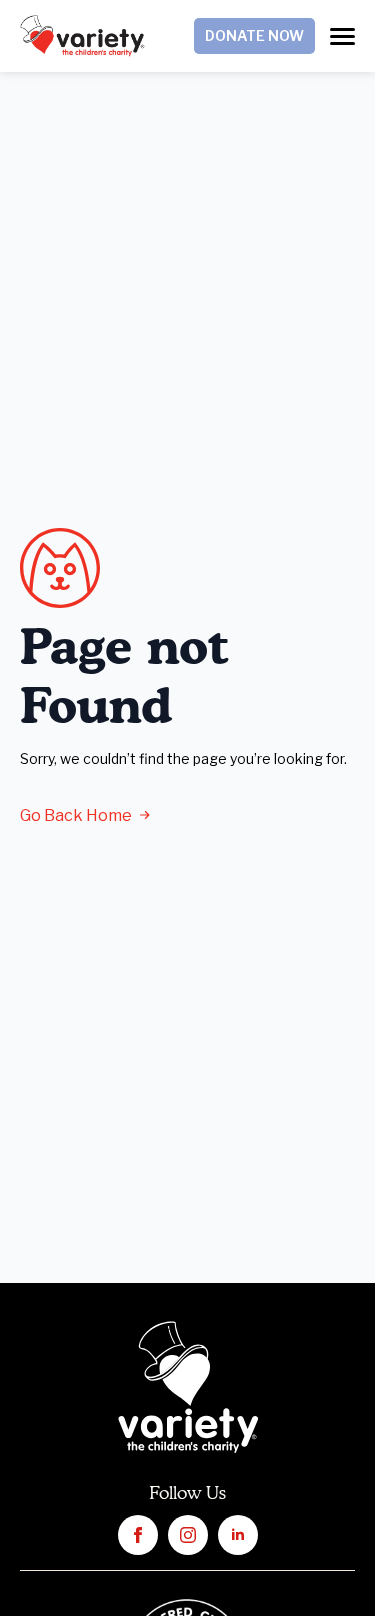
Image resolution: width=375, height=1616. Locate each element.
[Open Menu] (342, 36)
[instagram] (188, 1535)
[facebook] (138, 1535)
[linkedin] (238, 1535)
